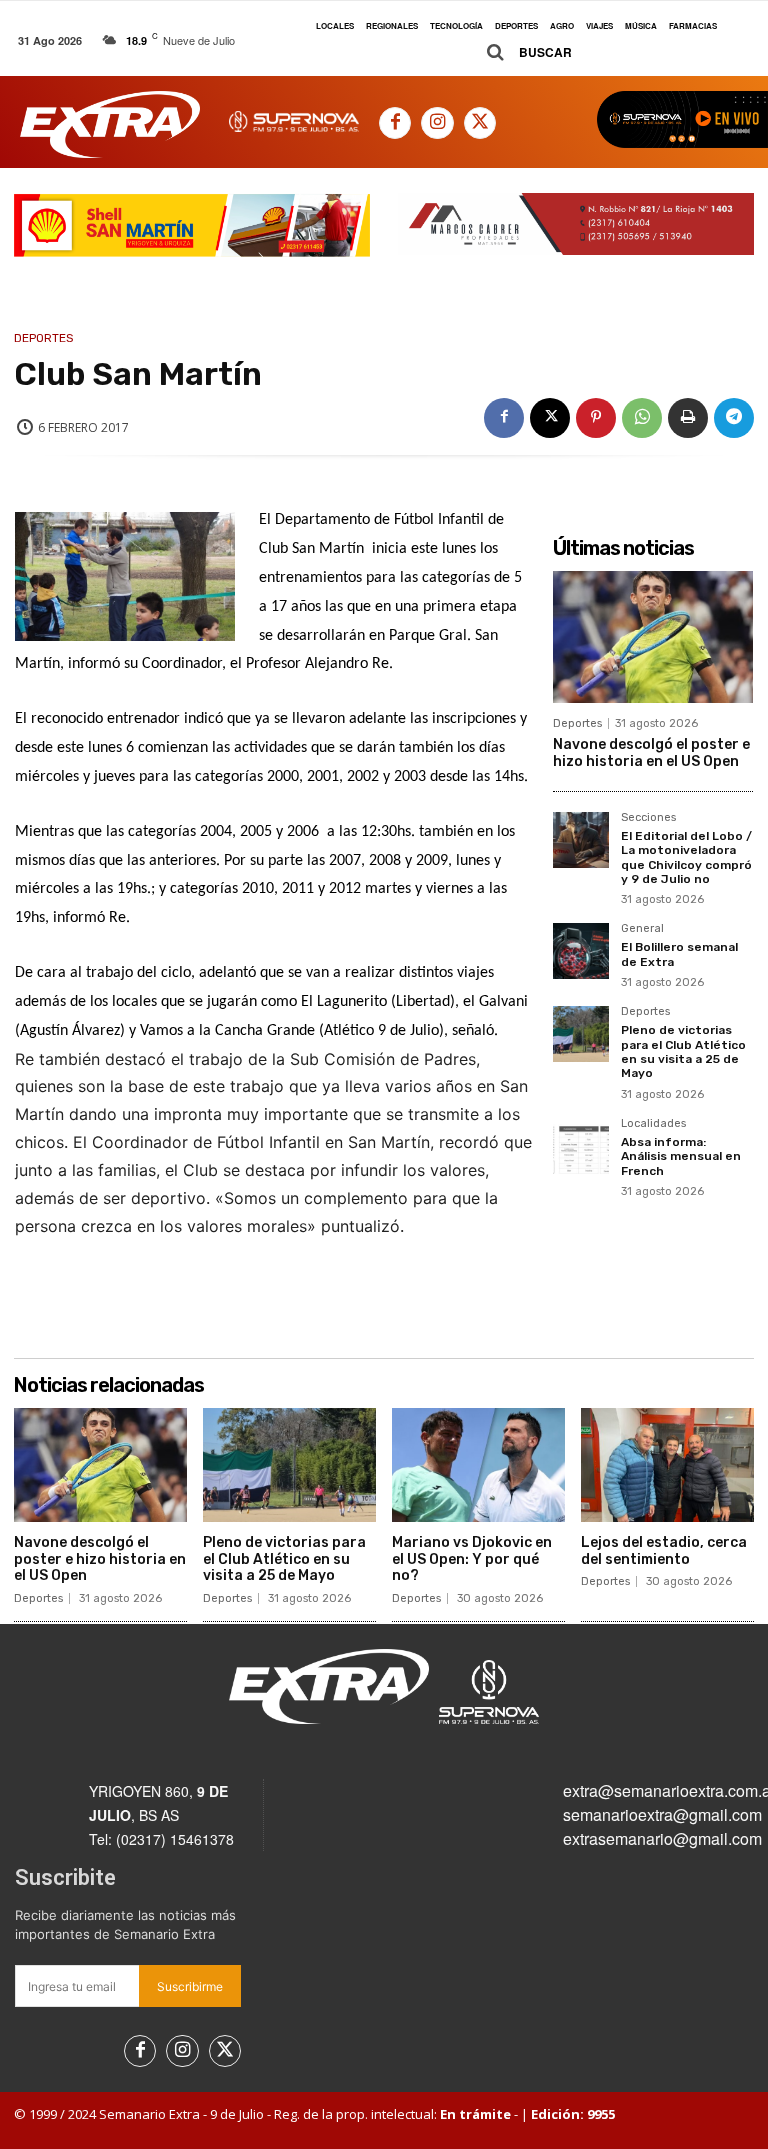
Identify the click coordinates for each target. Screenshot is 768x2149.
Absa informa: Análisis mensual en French (681, 1156)
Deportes (44, 338)
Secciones (648, 818)
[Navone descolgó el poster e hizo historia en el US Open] (653, 637)
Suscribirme (190, 1986)
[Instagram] (437, 123)
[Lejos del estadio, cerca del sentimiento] (667, 1465)
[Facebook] (395, 123)
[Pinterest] (596, 418)
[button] (522, 52)
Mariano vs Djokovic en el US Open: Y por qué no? (472, 1559)
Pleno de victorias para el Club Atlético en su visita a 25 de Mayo (683, 1051)
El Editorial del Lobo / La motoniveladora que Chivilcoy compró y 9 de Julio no (686, 857)
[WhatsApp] (642, 418)
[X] (480, 123)
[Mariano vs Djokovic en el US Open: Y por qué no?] (478, 1465)
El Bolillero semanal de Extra (679, 954)
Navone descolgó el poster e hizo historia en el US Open (651, 753)
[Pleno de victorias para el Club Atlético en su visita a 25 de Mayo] (581, 1034)
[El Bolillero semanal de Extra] (581, 951)
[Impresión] (688, 418)
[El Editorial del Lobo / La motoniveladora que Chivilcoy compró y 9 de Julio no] (581, 840)
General (642, 929)
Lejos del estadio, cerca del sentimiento (664, 1551)
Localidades (653, 1124)
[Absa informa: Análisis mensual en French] (581, 1146)
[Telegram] (734, 418)
